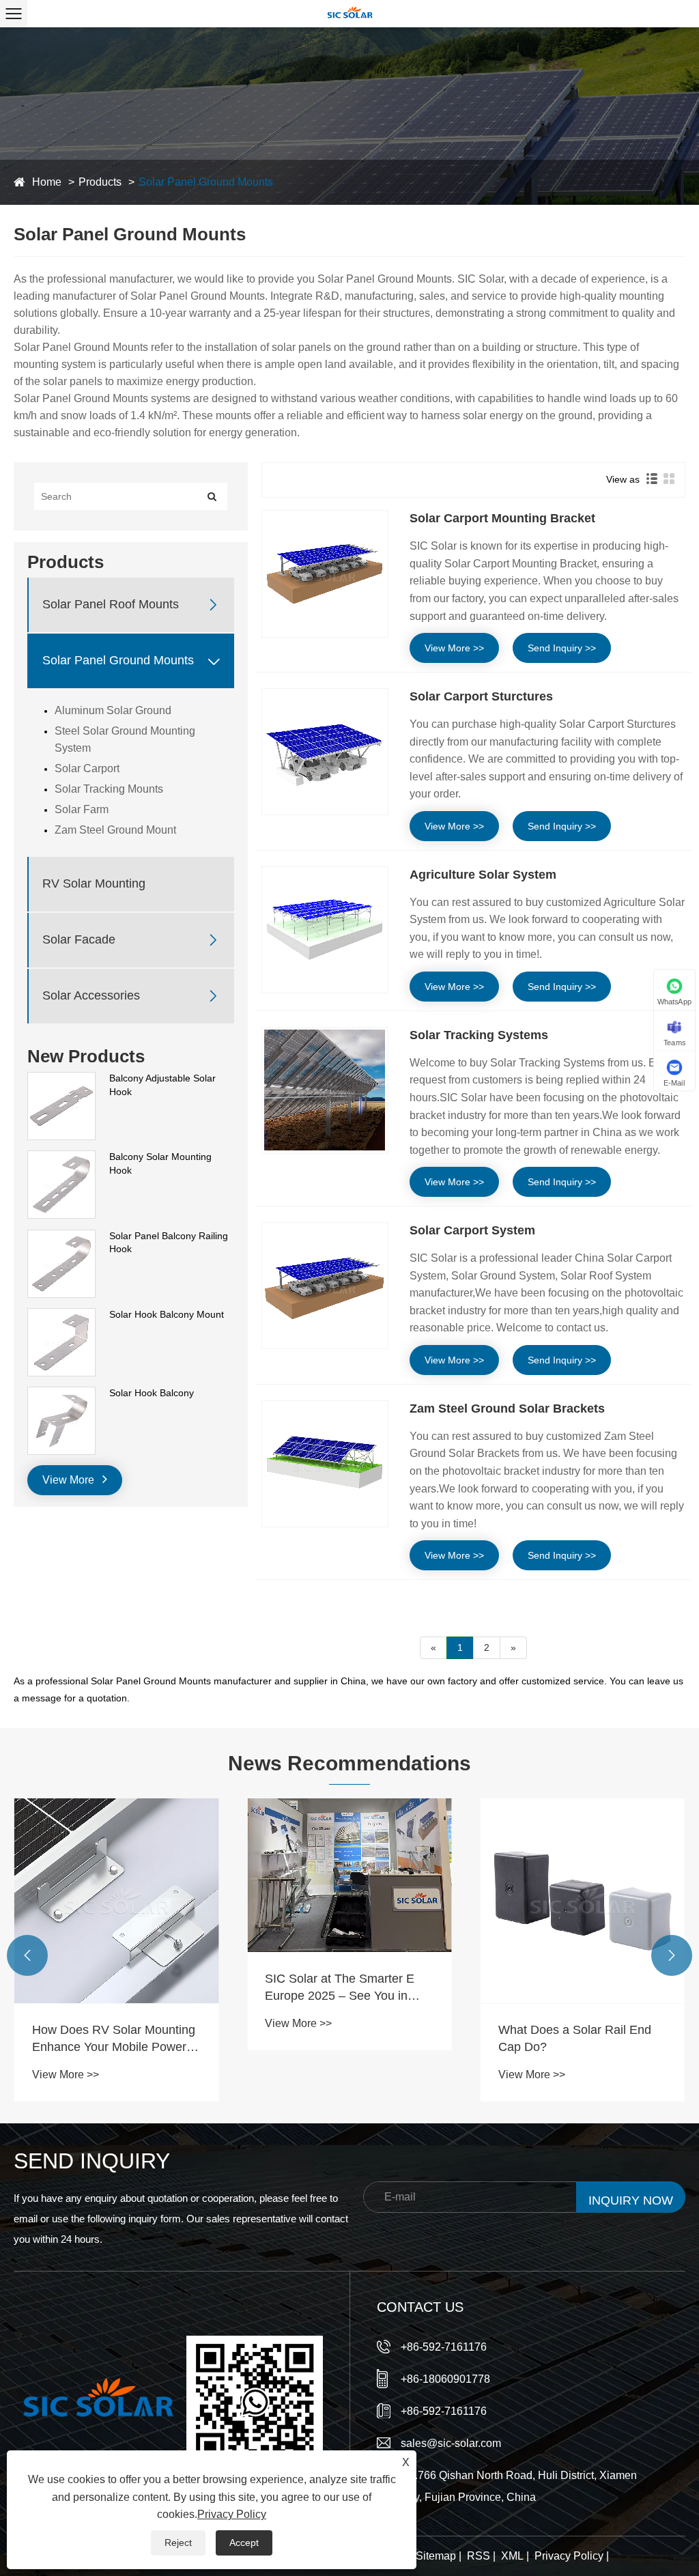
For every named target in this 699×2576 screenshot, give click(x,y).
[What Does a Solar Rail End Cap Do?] (583, 1900)
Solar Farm (82, 809)
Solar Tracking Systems (479, 1035)
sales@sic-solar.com (451, 2443)
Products (100, 182)
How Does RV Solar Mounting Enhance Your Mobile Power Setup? (114, 2039)
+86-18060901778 (445, 2379)
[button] (27, 1955)
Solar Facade (79, 939)
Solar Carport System (472, 1230)
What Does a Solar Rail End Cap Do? (575, 2038)
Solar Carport (87, 768)
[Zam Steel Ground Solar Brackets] (325, 1464)
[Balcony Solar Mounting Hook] (61, 1157)
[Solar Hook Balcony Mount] (61, 1315)
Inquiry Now (631, 2200)
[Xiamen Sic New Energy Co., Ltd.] (349, 14)
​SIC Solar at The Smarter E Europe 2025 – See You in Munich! (340, 1988)
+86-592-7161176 (444, 2347)
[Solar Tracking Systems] (325, 1090)
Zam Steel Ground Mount (115, 830)
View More (70, 1480)
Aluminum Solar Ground (113, 710)
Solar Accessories (91, 995)
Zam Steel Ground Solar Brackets (507, 1409)
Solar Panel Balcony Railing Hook (169, 1243)
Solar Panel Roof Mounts (111, 604)
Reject (178, 2543)
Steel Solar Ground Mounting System (125, 739)
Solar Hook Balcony (152, 1393)
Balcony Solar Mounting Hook (160, 1163)
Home (47, 182)
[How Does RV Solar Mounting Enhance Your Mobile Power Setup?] (116, 1900)
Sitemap (436, 2556)
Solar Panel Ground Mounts (206, 182)
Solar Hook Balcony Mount (167, 1314)
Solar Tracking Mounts (109, 789)
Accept (244, 2543)
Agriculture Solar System (483, 875)
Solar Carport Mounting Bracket (502, 518)
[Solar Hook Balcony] (61, 1393)
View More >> (454, 648)
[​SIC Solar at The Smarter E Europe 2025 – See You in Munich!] (349, 1875)
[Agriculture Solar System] (325, 930)
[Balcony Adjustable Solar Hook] (61, 1079)
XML (512, 2556)
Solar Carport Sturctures (481, 696)
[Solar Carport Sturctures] (325, 752)
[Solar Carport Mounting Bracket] (325, 574)
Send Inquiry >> (562, 648)
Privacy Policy (569, 2556)
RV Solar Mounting (94, 883)
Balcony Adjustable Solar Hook (162, 1085)
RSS (479, 2556)
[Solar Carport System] (325, 1286)
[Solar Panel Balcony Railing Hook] (61, 1236)
